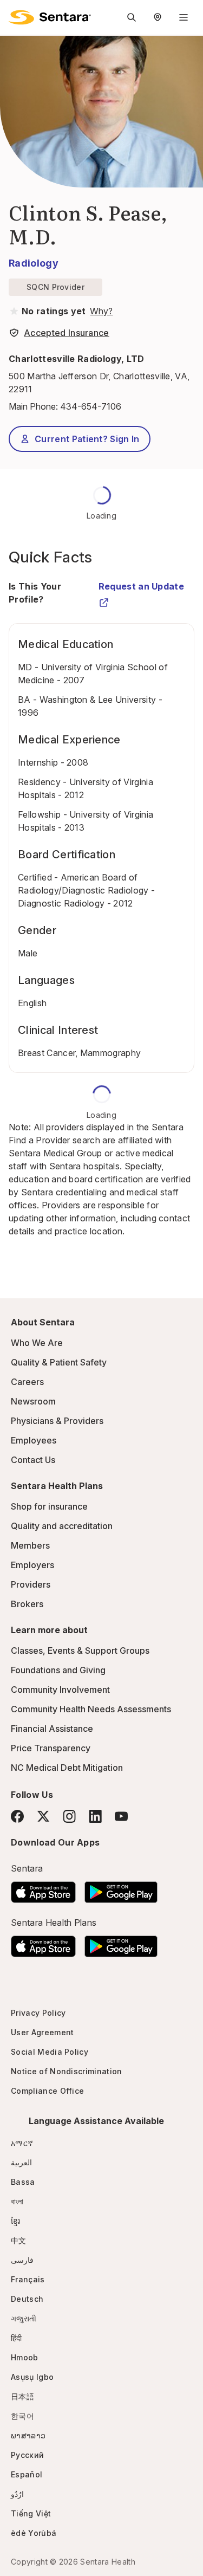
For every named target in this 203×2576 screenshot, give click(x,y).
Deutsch (27, 2299)
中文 (19, 2240)
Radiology (34, 263)
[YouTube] (121, 1816)
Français (28, 2279)
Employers (32, 1565)
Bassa (23, 2182)
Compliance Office (47, 2091)
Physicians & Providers (57, 1421)
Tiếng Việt (31, 2513)
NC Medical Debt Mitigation (67, 1768)
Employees (34, 1440)
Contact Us (33, 1460)
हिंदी (17, 2338)
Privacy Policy (38, 2013)
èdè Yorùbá (34, 2533)
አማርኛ (22, 2143)
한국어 (22, 2416)
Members (30, 1545)
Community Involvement (60, 1690)
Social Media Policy (50, 2052)
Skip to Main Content (16, 15)
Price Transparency (51, 1748)
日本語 (22, 2396)
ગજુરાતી (24, 2318)
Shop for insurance (49, 1506)
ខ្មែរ (16, 2221)
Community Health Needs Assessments (91, 1709)
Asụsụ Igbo (32, 2377)
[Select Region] (158, 17)
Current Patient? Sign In (87, 439)
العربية (21, 2162)
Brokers (27, 1604)
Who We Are (37, 1343)
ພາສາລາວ (28, 2435)
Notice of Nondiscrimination (67, 2071)
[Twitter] (43, 1816)
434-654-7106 (91, 406)
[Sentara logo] (50, 17)
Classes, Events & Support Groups (80, 1651)
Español (27, 2474)
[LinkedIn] (95, 1816)
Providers (31, 1584)
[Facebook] (17, 1816)
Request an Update (141, 586)
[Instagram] (69, 1816)
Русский (27, 2455)
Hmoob (25, 2357)
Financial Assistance (52, 1729)
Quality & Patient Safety (59, 1362)
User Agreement (42, 2032)
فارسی (22, 2260)
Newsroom (33, 1401)
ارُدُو (17, 2494)
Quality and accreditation (62, 1526)
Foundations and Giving (58, 1670)
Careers (27, 1382)
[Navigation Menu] (184, 17)
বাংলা (17, 2201)
